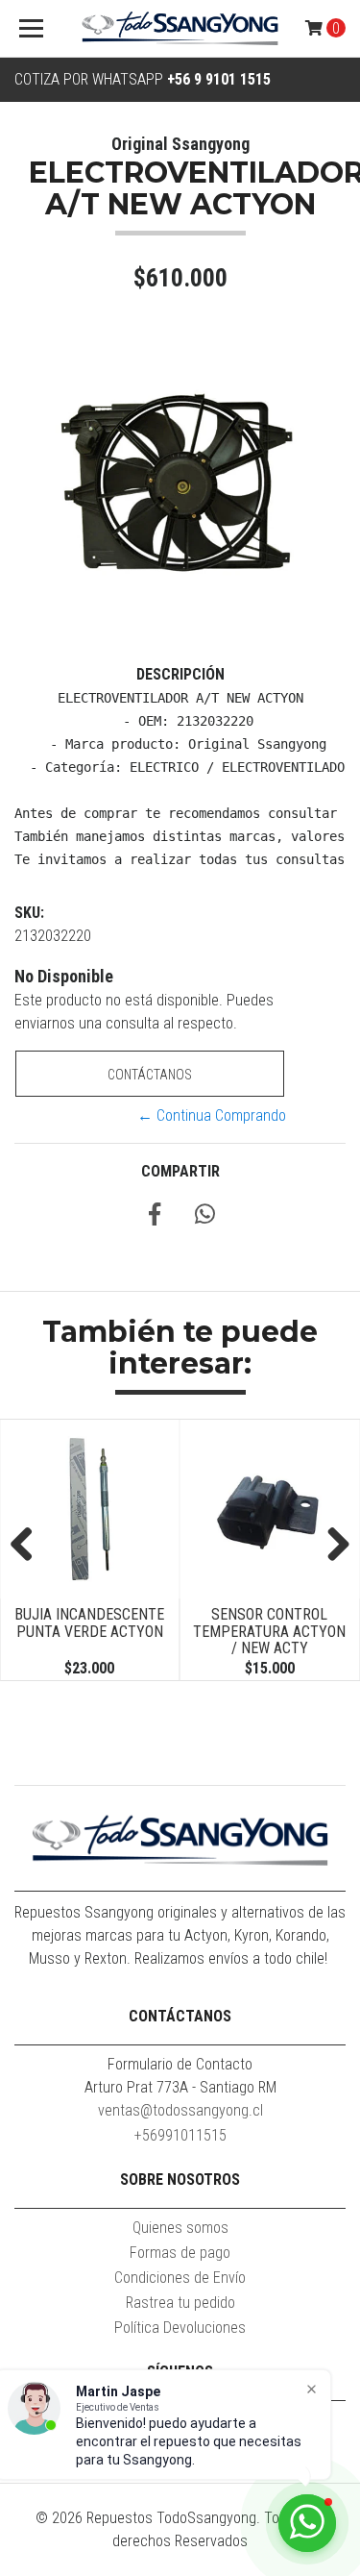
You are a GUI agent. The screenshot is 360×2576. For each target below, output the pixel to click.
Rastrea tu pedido (180, 2303)
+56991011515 (180, 2135)
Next (331, 1546)
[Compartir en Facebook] (155, 1217)
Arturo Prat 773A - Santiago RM (180, 2087)
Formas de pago (180, 2253)
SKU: (29, 913)
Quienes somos (180, 2228)
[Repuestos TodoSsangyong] (180, 29)
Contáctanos (150, 1075)
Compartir (180, 1171)
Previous (29, 1546)
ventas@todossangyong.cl (180, 2110)
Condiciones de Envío (180, 2278)
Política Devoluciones (180, 2328)
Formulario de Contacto (180, 2064)
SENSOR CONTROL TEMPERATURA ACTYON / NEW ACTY (257, 1631)
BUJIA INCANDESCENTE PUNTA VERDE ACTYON (77, 1623)
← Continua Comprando (212, 1115)
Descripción (180, 674)
